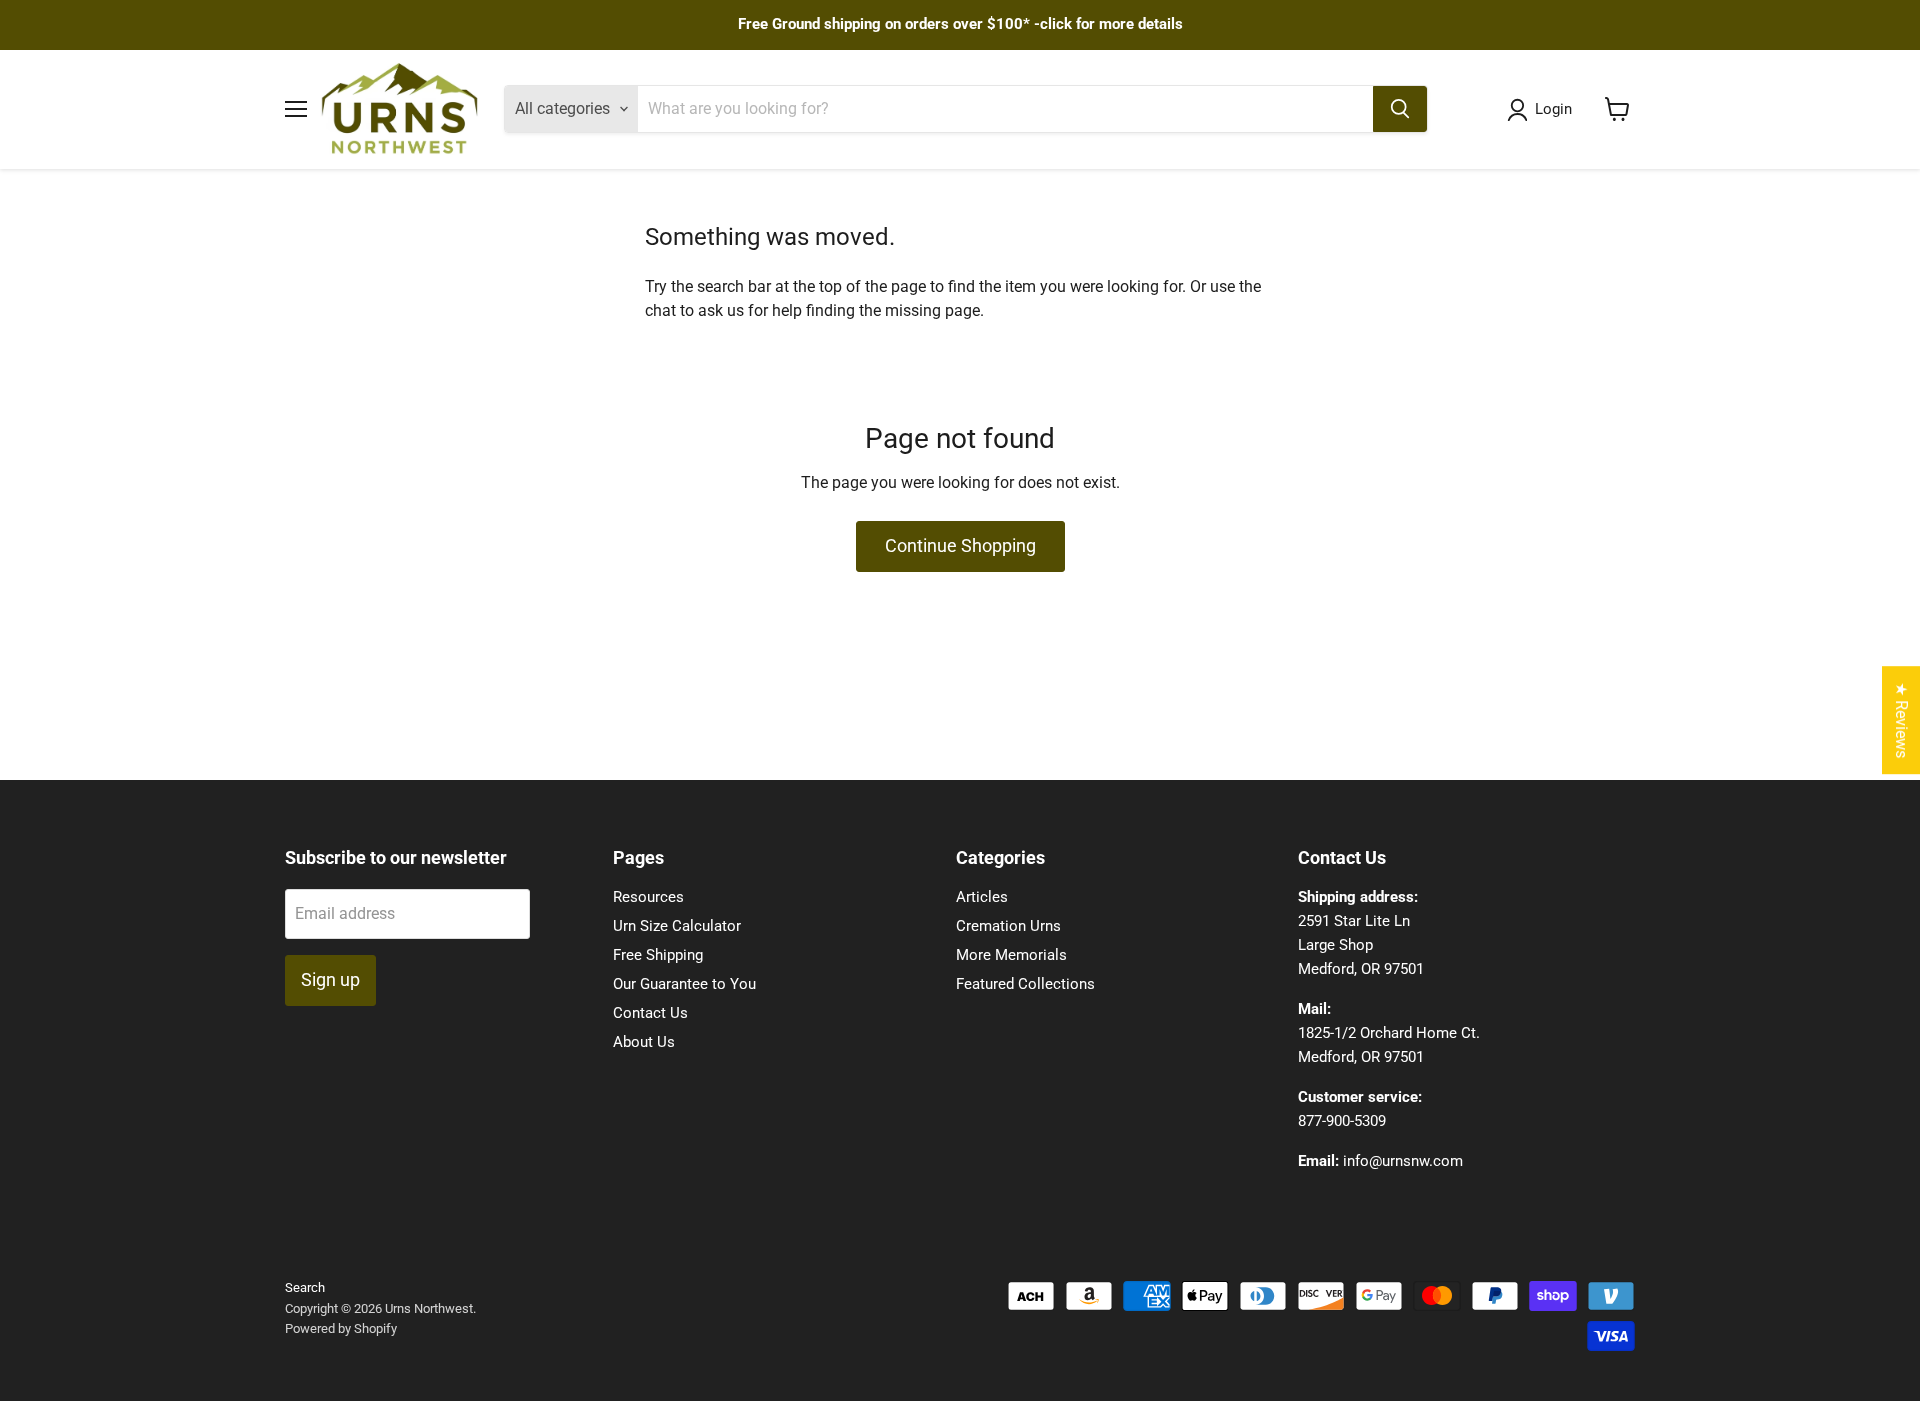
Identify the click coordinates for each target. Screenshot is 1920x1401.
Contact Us (650, 1013)
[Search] (1400, 109)
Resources (648, 897)
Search (305, 1287)
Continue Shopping (960, 545)
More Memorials (1011, 955)
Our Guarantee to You (684, 984)
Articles (982, 897)
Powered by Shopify (341, 1328)
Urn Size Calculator (677, 926)
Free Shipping (658, 955)
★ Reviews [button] (1901, 720)
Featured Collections (1025, 984)
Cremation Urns (1008, 926)
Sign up (330, 979)
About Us (644, 1042)
